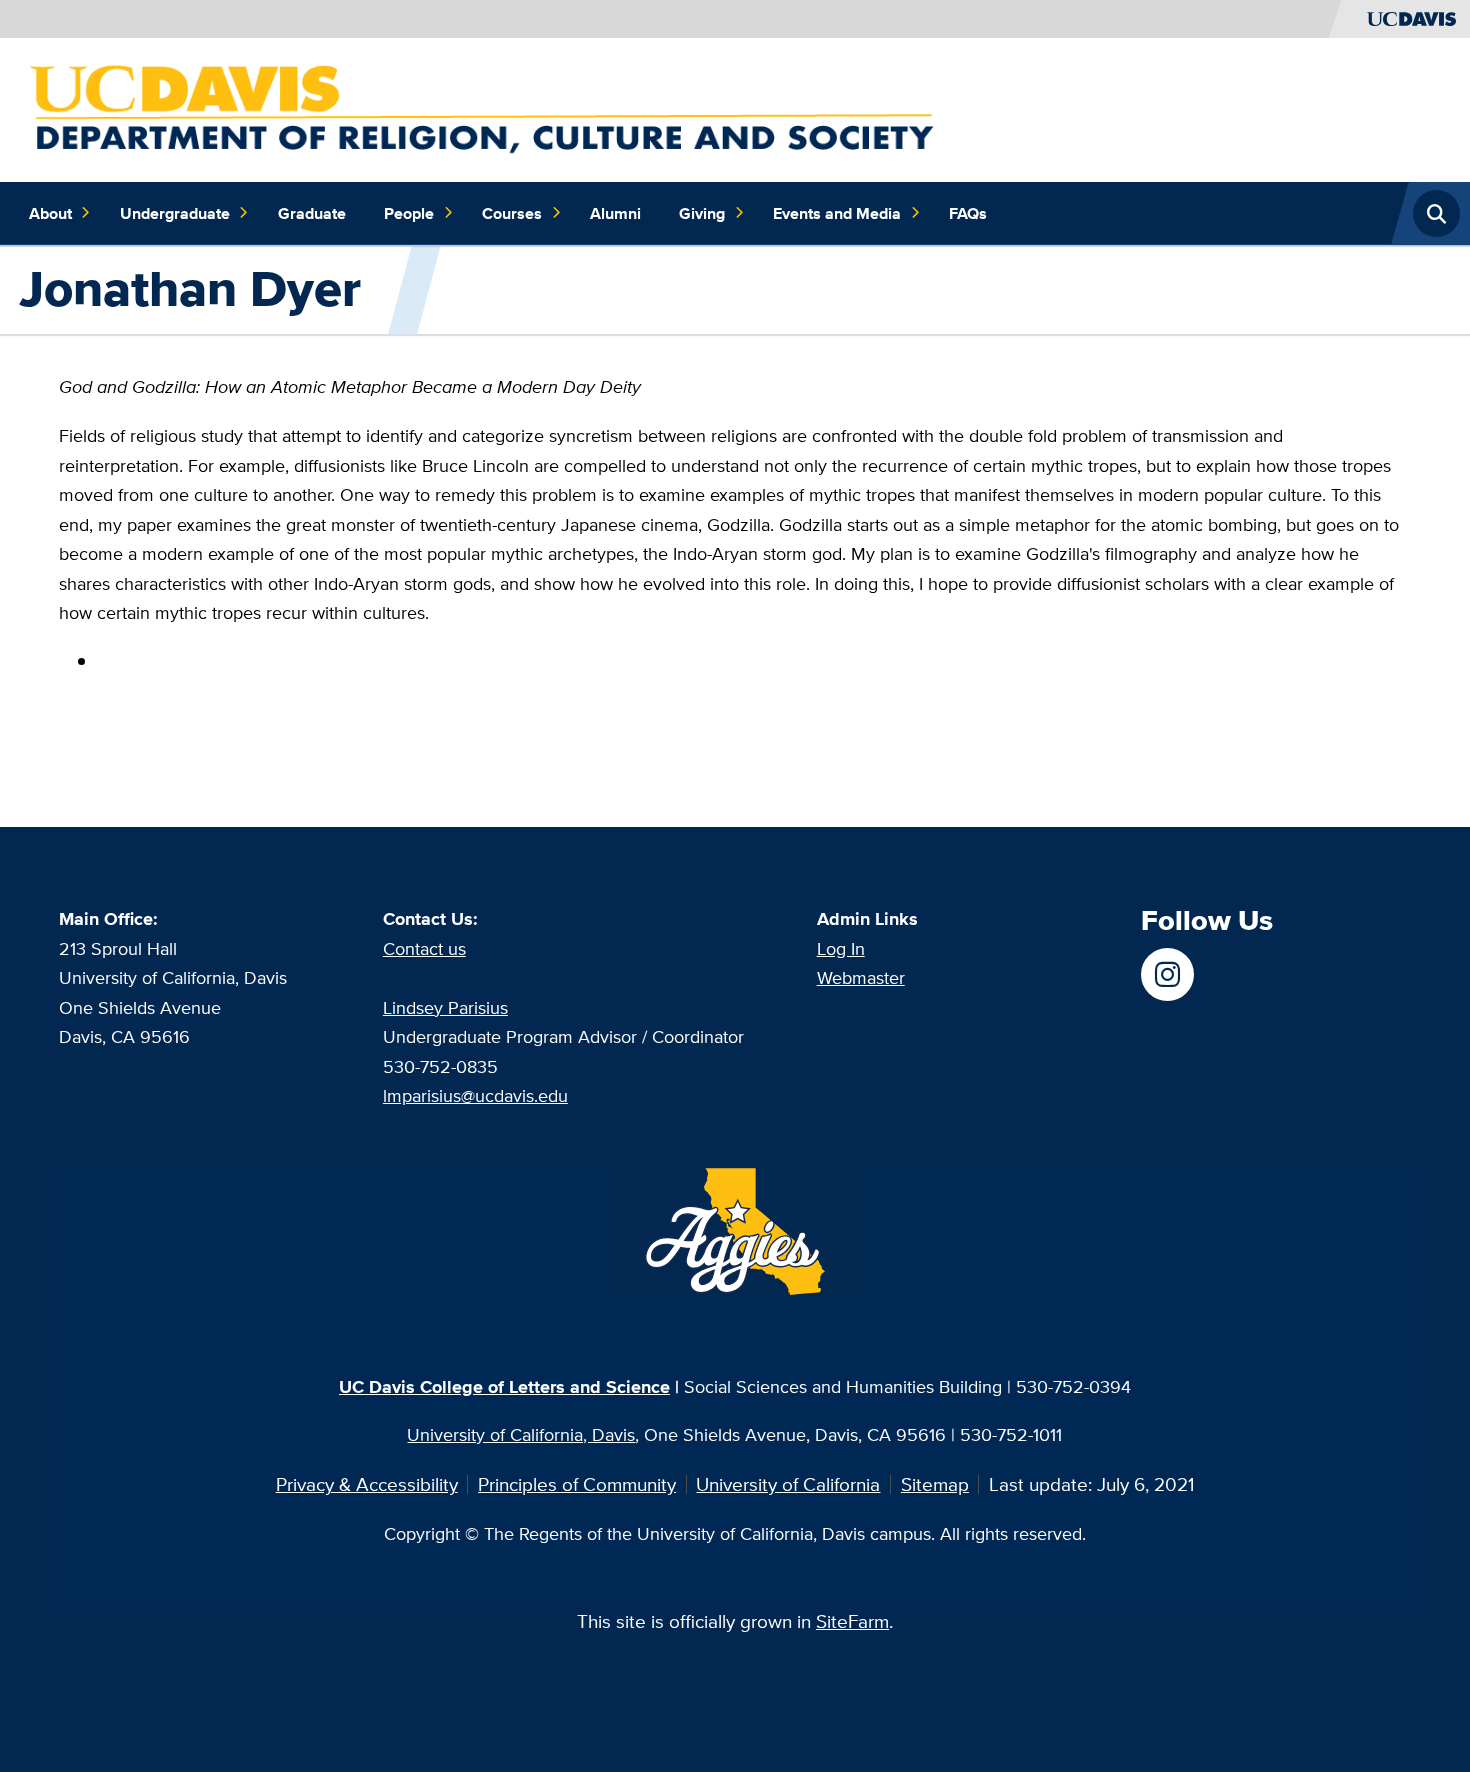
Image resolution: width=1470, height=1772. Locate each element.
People (409, 213)
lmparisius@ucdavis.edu (475, 1095)
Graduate (312, 213)
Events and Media (837, 213)
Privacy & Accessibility (367, 1484)
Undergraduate (175, 213)
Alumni (615, 213)
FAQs (968, 213)
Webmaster (861, 977)
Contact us (424, 948)
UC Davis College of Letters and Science (504, 1386)
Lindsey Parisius (445, 1007)
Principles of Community (577, 1484)
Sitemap (935, 1484)
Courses (512, 213)
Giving (702, 213)
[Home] (486, 108)
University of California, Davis (521, 1434)
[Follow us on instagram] (1167, 974)
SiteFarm (852, 1621)
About (50, 213)
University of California (788, 1484)
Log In (841, 948)
